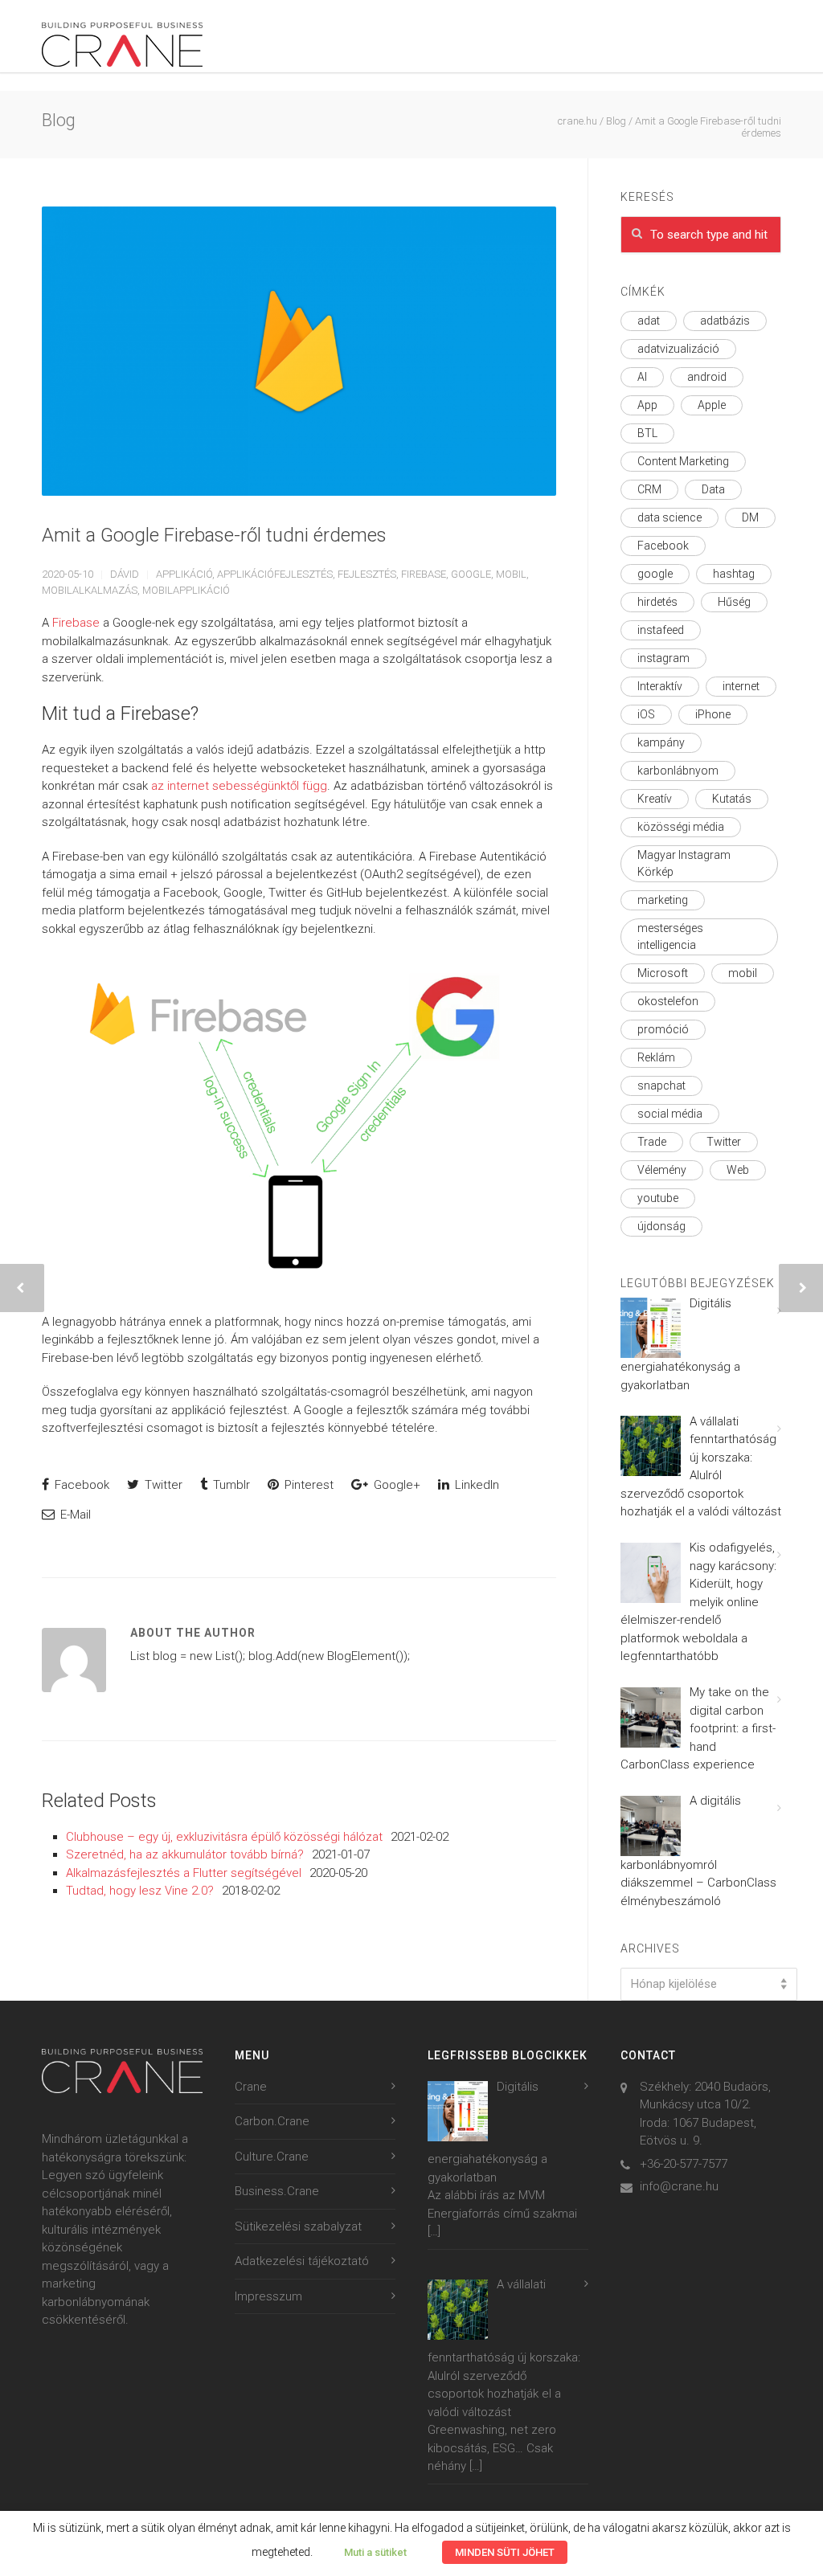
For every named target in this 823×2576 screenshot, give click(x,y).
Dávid (125, 574)
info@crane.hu (679, 2186)
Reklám (656, 1057)
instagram (663, 658)
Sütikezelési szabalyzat (298, 2226)
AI (642, 377)
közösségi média (681, 827)
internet (741, 686)
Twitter (162, 1485)
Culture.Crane (272, 2157)
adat (649, 321)
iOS (646, 714)
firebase (424, 574)
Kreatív (655, 799)
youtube (658, 1198)
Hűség (734, 602)
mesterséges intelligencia (670, 936)
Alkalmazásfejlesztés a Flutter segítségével (184, 1873)
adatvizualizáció (678, 349)
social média (670, 1114)
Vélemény (662, 1170)
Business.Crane (277, 2191)
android (707, 377)
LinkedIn (475, 1485)
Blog (616, 121)
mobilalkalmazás (90, 590)
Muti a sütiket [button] (375, 2552)
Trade (652, 1142)
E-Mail (74, 1515)
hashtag (734, 574)
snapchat (661, 1086)
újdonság (661, 1226)
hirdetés (657, 602)
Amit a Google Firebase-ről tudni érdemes (214, 535)
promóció (663, 1029)
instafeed (661, 630)
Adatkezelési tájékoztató (302, 2261)
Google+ (395, 1485)
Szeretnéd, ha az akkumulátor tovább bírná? (185, 1854)
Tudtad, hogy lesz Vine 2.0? (140, 1891)
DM (750, 517)
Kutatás (732, 799)
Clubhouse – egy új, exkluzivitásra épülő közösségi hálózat (224, 1837)
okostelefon (668, 1001)
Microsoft (663, 973)
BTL (647, 433)
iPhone (713, 714)
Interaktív (660, 686)
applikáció (184, 574)
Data (713, 489)
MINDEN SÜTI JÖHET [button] (505, 2552)
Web (738, 1170)
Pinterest (307, 1485)
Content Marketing (683, 461)
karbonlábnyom (678, 771)
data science (669, 517)
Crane (251, 2087)
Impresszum (268, 2296)
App (647, 405)
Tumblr (230, 1485)
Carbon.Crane (272, 2121)
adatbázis (725, 321)
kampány (661, 742)
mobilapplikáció (186, 590)
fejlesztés (367, 574)
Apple (712, 405)
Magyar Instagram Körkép (684, 863)
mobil (511, 574)
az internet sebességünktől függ (239, 786)
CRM (649, 489)
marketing (663, 900)
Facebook (80, 1485)
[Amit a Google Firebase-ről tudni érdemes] (299, 351)
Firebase (76, 623)
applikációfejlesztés (275, 574)
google (471, 574)
